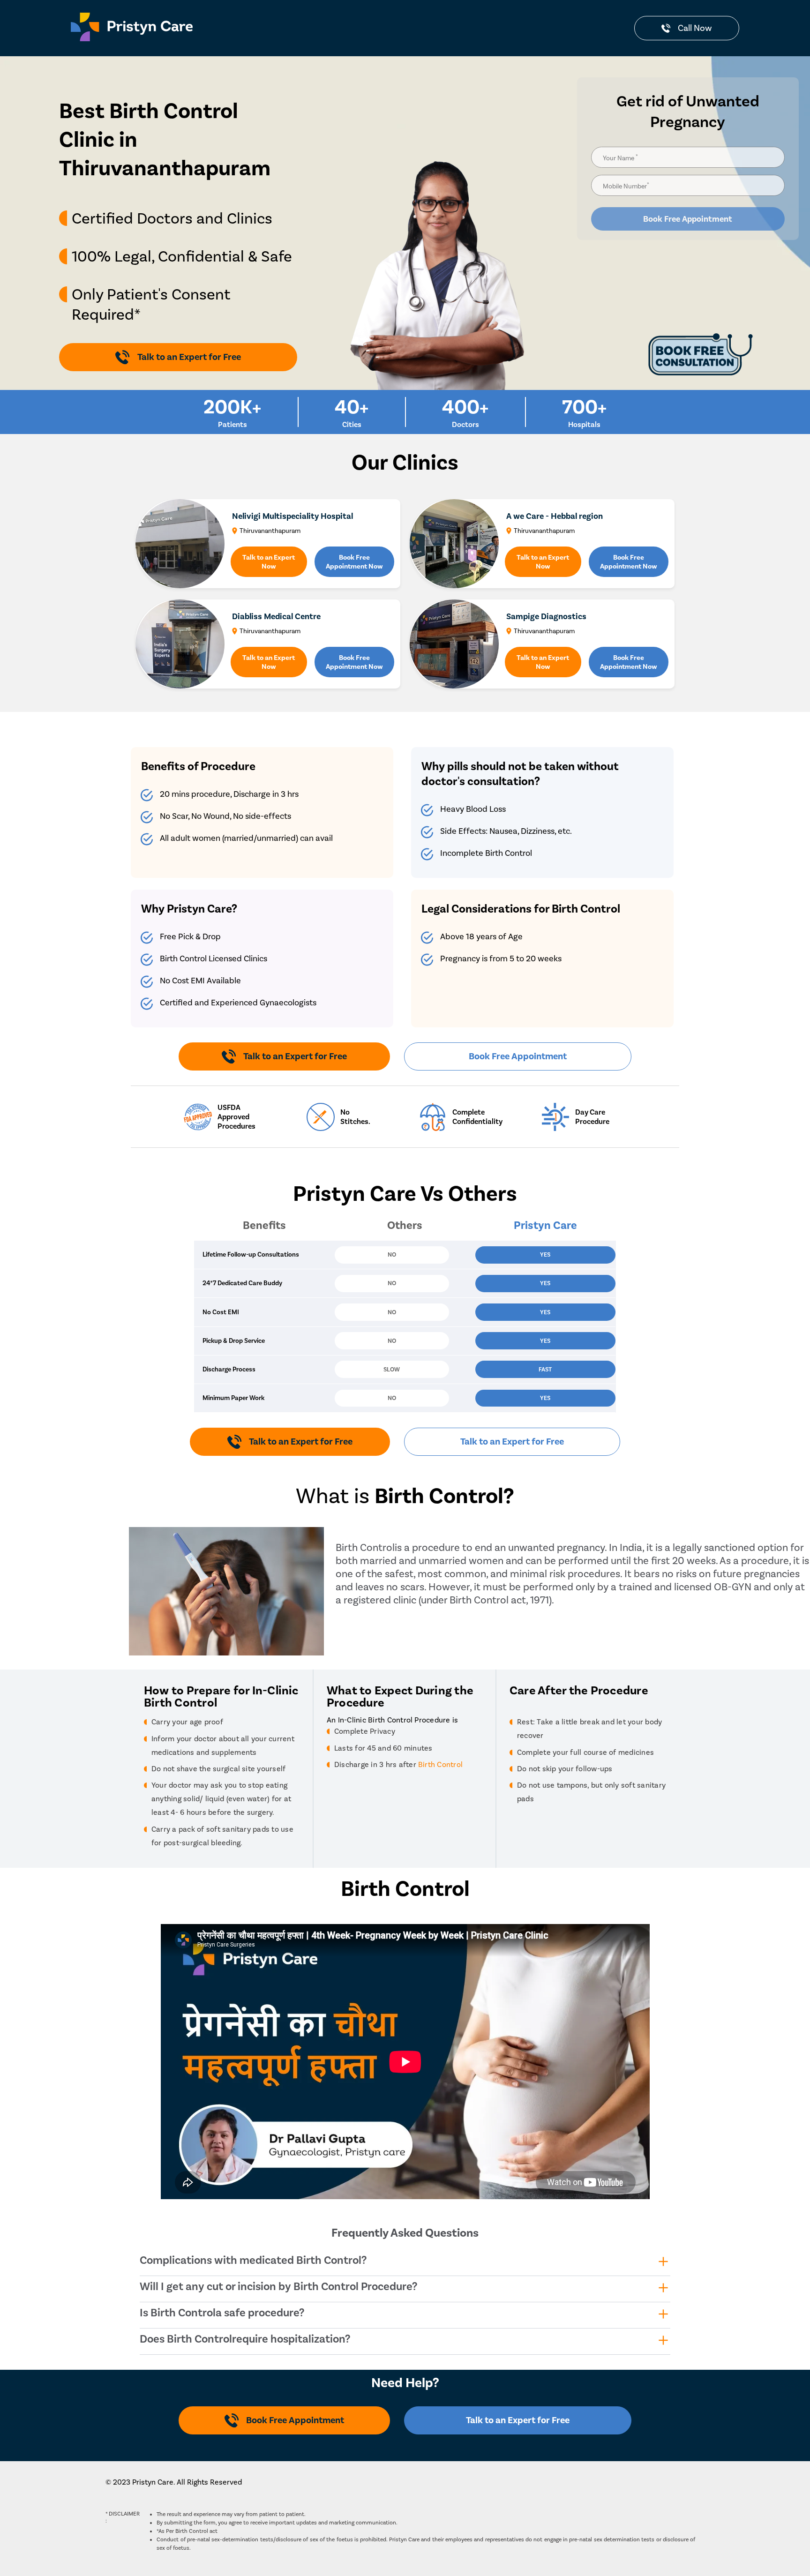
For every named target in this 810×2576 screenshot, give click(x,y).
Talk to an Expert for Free (512, 1442)
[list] (178, 270)
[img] (437, 223)
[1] (405, 1285)
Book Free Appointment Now (354, 562)
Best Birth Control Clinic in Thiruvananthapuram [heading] (165, 140)
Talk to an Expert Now (269, 562)
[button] (405, 1285)
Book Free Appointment (688, 219)
